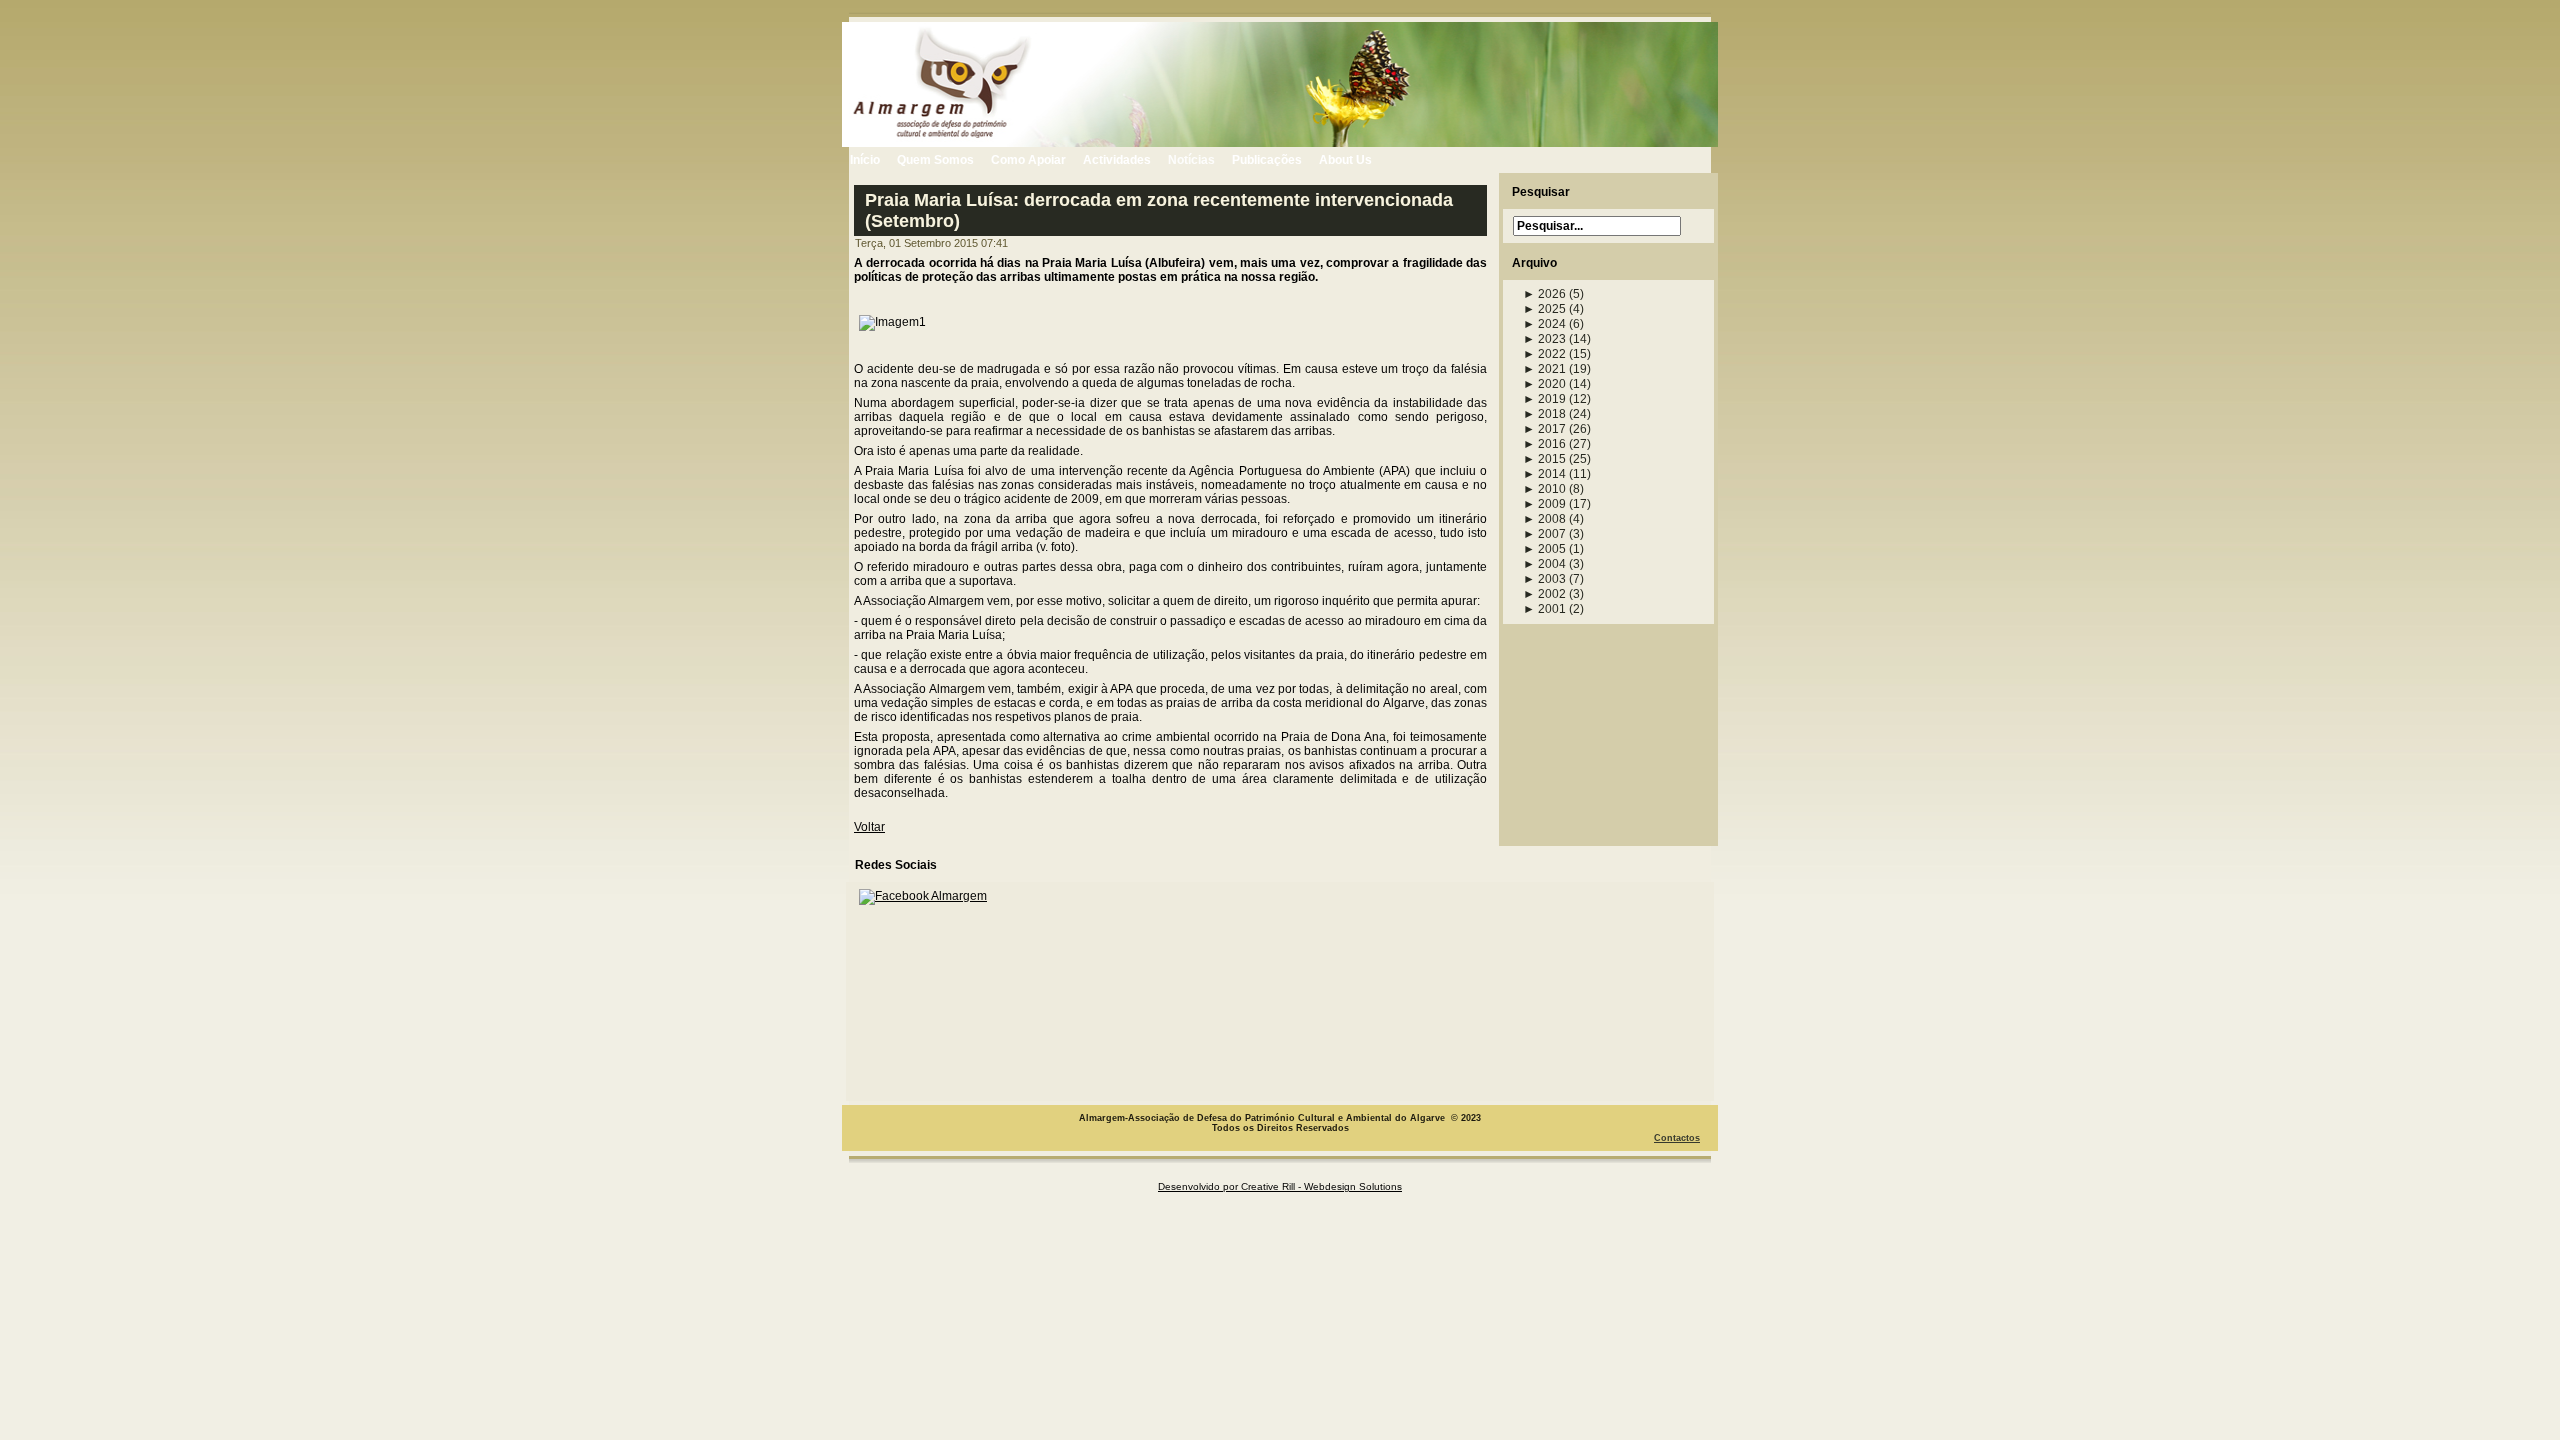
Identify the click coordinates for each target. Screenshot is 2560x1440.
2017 (1544, 429)
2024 (1544, 324)
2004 (1544, 564)
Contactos (1677, 1138)
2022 (1544, 354)
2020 (1544, 384)
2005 (1544, 549)
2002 (1544, 594)
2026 (1544, 294)
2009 (1544, 504)
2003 (1544, 579)
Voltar (869, 827)
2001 (1544, 609)
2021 (1544, 369)
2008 (1544, 519)
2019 (1544, 399)
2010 (1544, 489)
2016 (1544, 444)
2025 (1544, 309)
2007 (1544, 534)
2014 (1544, 474)
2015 (1544, 459)
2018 (1544, 414)
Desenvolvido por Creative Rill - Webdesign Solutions (1280, 1186)
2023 (1544, 339)
